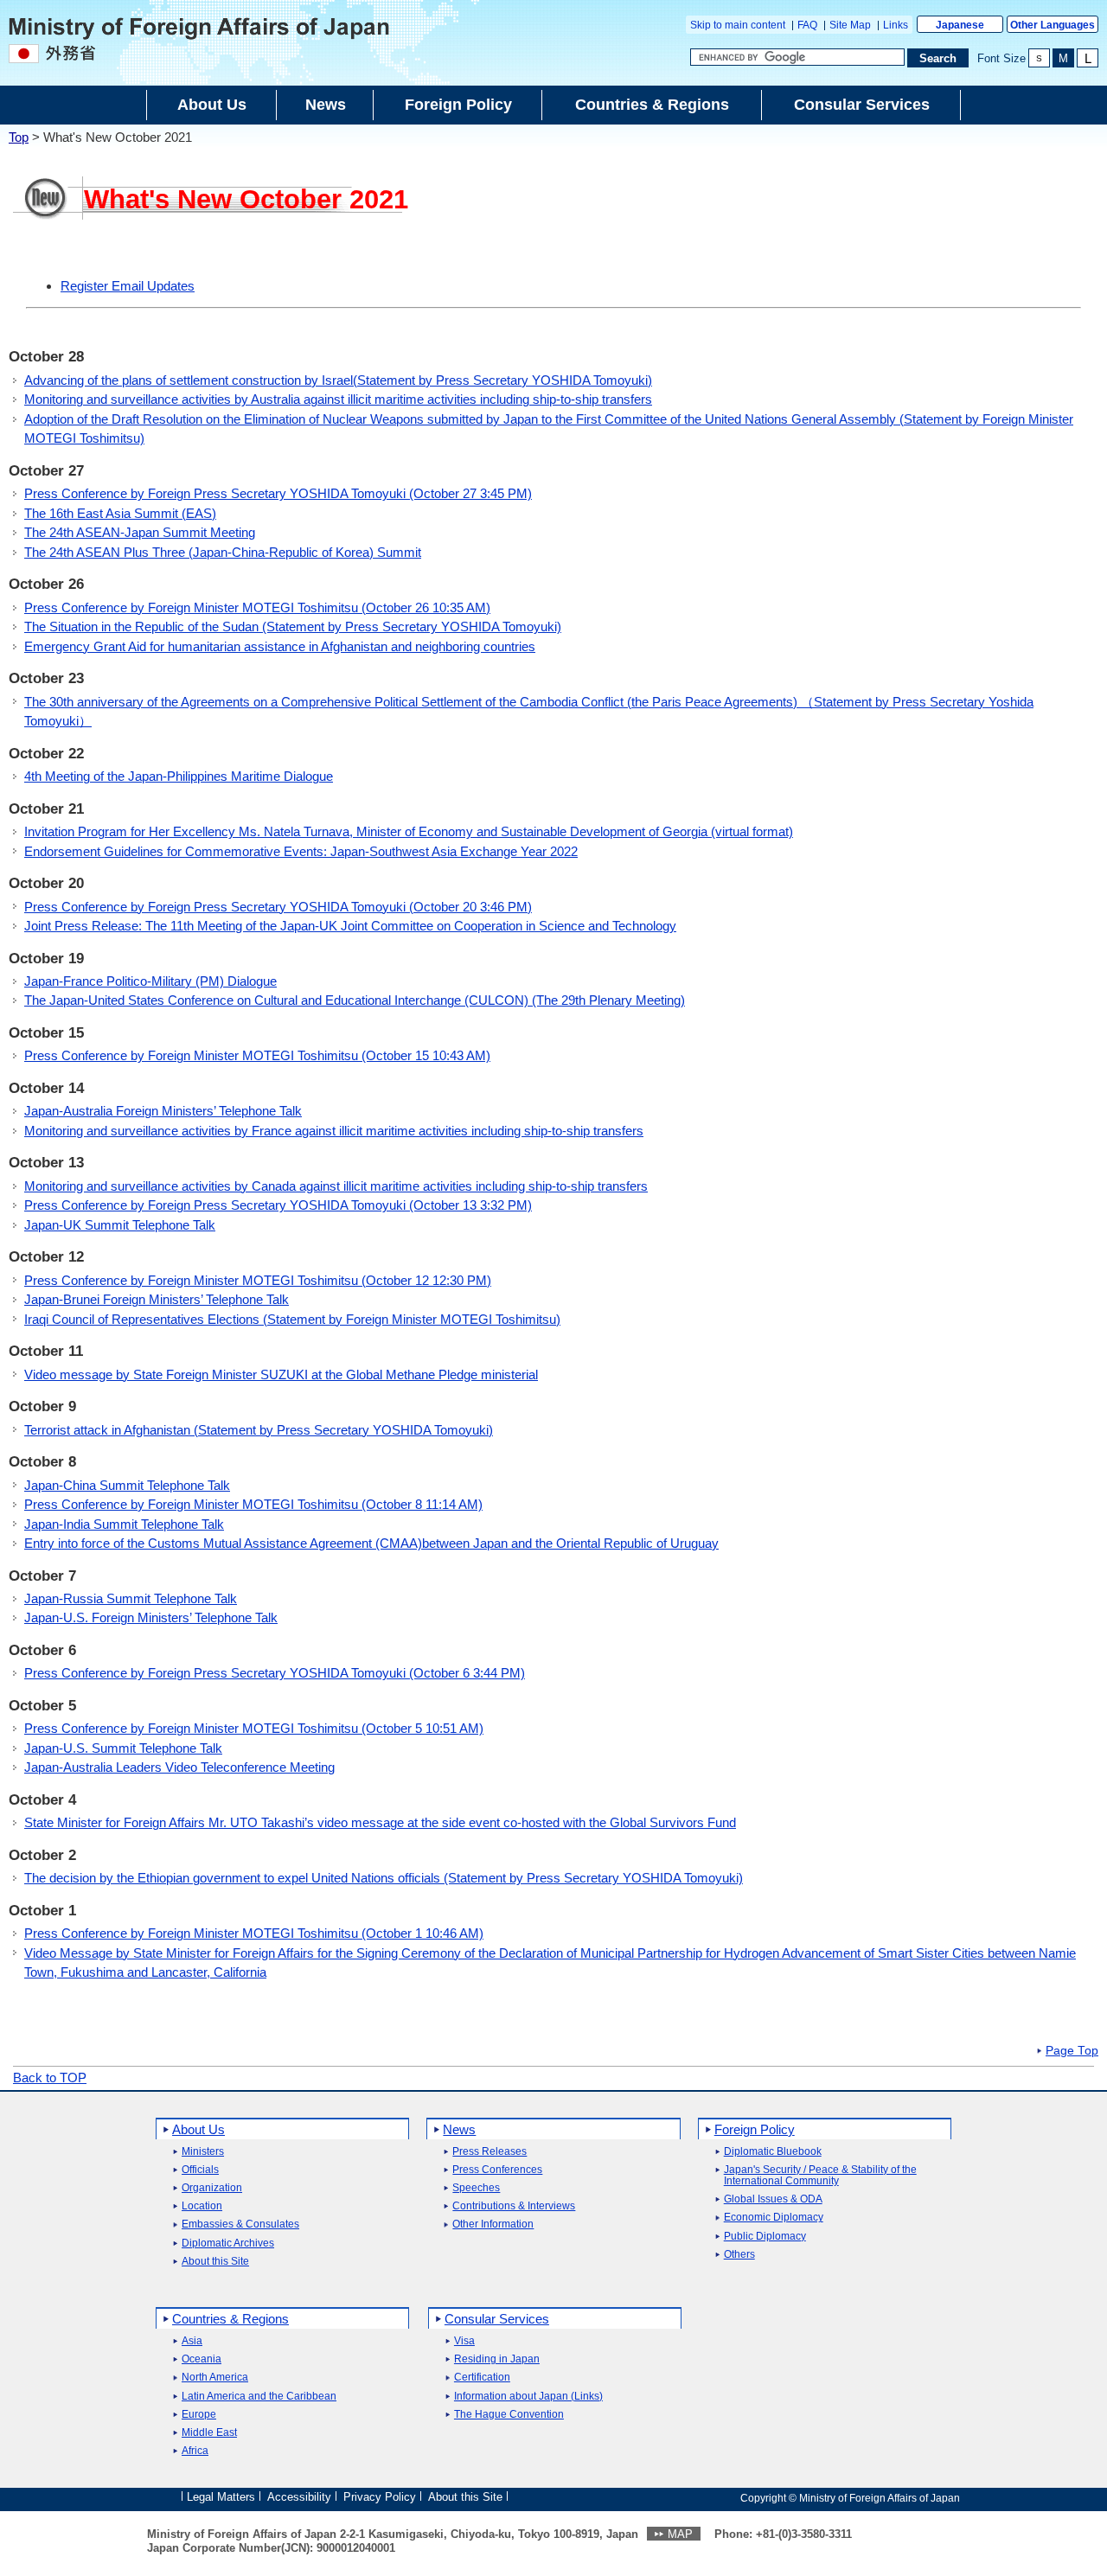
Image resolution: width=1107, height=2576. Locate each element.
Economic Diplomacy (774, 2218)
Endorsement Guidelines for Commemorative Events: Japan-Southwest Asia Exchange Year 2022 (301, 851)
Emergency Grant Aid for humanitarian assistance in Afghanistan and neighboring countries (280, 646)
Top (19, 137)
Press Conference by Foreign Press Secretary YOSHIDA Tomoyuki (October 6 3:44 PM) (275, 1673)
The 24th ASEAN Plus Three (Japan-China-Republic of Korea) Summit (223, 552)
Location (202, 2206)
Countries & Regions (230, 2319)
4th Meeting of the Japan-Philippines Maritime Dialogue (179, 776)
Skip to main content (738, 25)
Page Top (1072, 2051)
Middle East (209, 2433)
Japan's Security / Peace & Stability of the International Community (820, 2176)
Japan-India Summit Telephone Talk (124, 1524)
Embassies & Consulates (240, 2224)
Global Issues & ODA (773, 2199)
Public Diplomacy (765, 2237)
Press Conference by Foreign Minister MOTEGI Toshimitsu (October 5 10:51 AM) (254, 1728)
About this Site (215, 2262)
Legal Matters (221, 2497)
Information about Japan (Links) (528, 2397)
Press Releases (490, 2152)
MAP (680, 2534)
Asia (192, 2341)
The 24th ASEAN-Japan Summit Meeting (140, 532)
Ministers (203, 2152)
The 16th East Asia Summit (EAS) (120, 513)
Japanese (960, 25)
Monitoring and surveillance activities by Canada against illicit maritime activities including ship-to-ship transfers (336, 1186)
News (459, 2129)
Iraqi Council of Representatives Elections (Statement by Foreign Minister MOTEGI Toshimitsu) (292, 1319)
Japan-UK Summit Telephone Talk (120, 1225)
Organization (212, 2188)
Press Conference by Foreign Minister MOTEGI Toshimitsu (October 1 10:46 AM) (254, 1933)
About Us (198, 2129)
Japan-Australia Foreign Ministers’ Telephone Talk (163, 1111)
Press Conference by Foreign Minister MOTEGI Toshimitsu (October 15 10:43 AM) (257, 1055)
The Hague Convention (509, 2415)
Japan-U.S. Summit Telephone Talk (123, 1748)
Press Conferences (497, 2170)
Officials (200, 2170)
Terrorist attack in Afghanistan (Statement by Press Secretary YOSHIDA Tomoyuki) (259, 1430)
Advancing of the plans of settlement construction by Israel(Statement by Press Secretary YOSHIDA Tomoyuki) (338, 380)
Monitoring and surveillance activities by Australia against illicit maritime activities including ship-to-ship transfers (338, 399)
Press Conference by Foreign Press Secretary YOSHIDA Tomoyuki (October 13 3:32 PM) (278, 1205)
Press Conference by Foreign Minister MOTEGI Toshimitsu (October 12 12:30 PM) (258, 1280)
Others (739, 2255)
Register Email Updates (128, 286)
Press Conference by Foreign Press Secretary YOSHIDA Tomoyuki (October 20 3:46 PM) (278, 907)
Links (896, 25)
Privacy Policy (380, 2497)
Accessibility (299, 2497)
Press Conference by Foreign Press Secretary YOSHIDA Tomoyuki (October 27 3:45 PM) (278, 493)
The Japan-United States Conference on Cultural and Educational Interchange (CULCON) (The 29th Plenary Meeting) (355, 1000)
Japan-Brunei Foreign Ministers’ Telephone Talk (157, 1299)
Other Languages (1053, 25)
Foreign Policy (755, 2129)
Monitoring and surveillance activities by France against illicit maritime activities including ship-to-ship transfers (334, 1131)
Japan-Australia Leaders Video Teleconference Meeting (179, 1767)
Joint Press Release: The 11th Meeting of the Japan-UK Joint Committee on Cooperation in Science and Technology (350, 926)
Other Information (493, 2224)
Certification (482, 2378)
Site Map (850, 25)
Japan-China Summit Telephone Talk (127, 1485)
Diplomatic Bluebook (773, 2152)
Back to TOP (50, 2077)
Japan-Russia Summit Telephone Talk (131, 1598)
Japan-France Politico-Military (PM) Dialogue (150, 981)
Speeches (476, 2188)
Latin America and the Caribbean (259, 2397)
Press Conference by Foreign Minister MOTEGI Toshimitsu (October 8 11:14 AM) (253, 1504)
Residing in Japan (497, 2359)
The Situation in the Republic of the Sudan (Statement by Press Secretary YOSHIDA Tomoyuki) (293, 626)
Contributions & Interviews (514, 2206)
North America (215, 2378)
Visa (464, 2341)
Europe (199, 2415)
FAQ (807, 25)
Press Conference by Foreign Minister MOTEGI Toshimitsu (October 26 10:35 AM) (257, 607)
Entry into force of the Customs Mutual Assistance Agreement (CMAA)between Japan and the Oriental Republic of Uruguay (371, 1543)
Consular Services (497, 2319)
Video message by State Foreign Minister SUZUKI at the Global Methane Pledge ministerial (281, 1374)
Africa (195, 2451)
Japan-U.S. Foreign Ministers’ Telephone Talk (151, 1617)
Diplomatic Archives (228, 2244)
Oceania (202, 2359)
